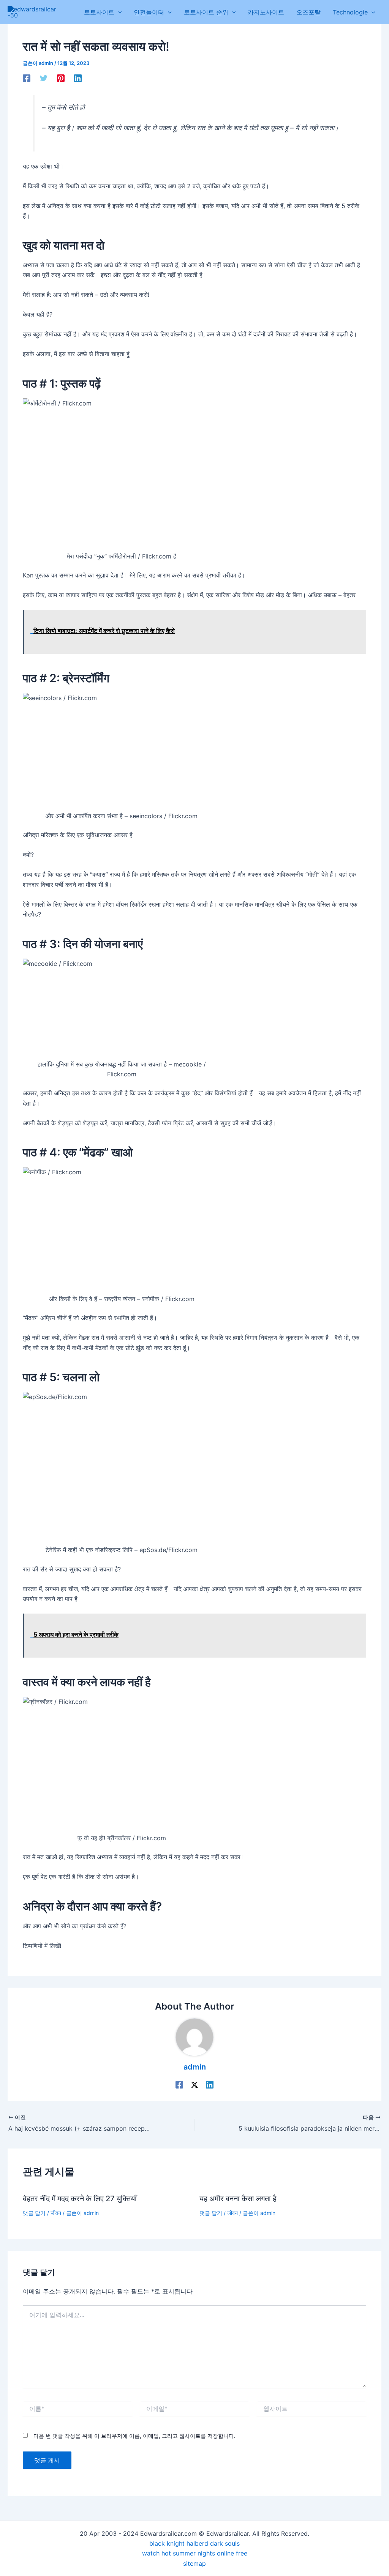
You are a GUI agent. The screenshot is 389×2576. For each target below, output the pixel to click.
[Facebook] (27, 78)
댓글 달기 (34, 2213)
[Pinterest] (61, 78)
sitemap (194, 2563)
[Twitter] (44, 78)
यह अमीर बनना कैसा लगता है (238, 2199)
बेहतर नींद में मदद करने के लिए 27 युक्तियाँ (80, 2199)
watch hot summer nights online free (195, 2553)
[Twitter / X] (194, 2084)
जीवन (56, 2213)
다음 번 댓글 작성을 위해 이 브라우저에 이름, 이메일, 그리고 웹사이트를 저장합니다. (134, 2436)
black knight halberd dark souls (194, 2543)
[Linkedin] (78, 78)
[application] (118, 12)
